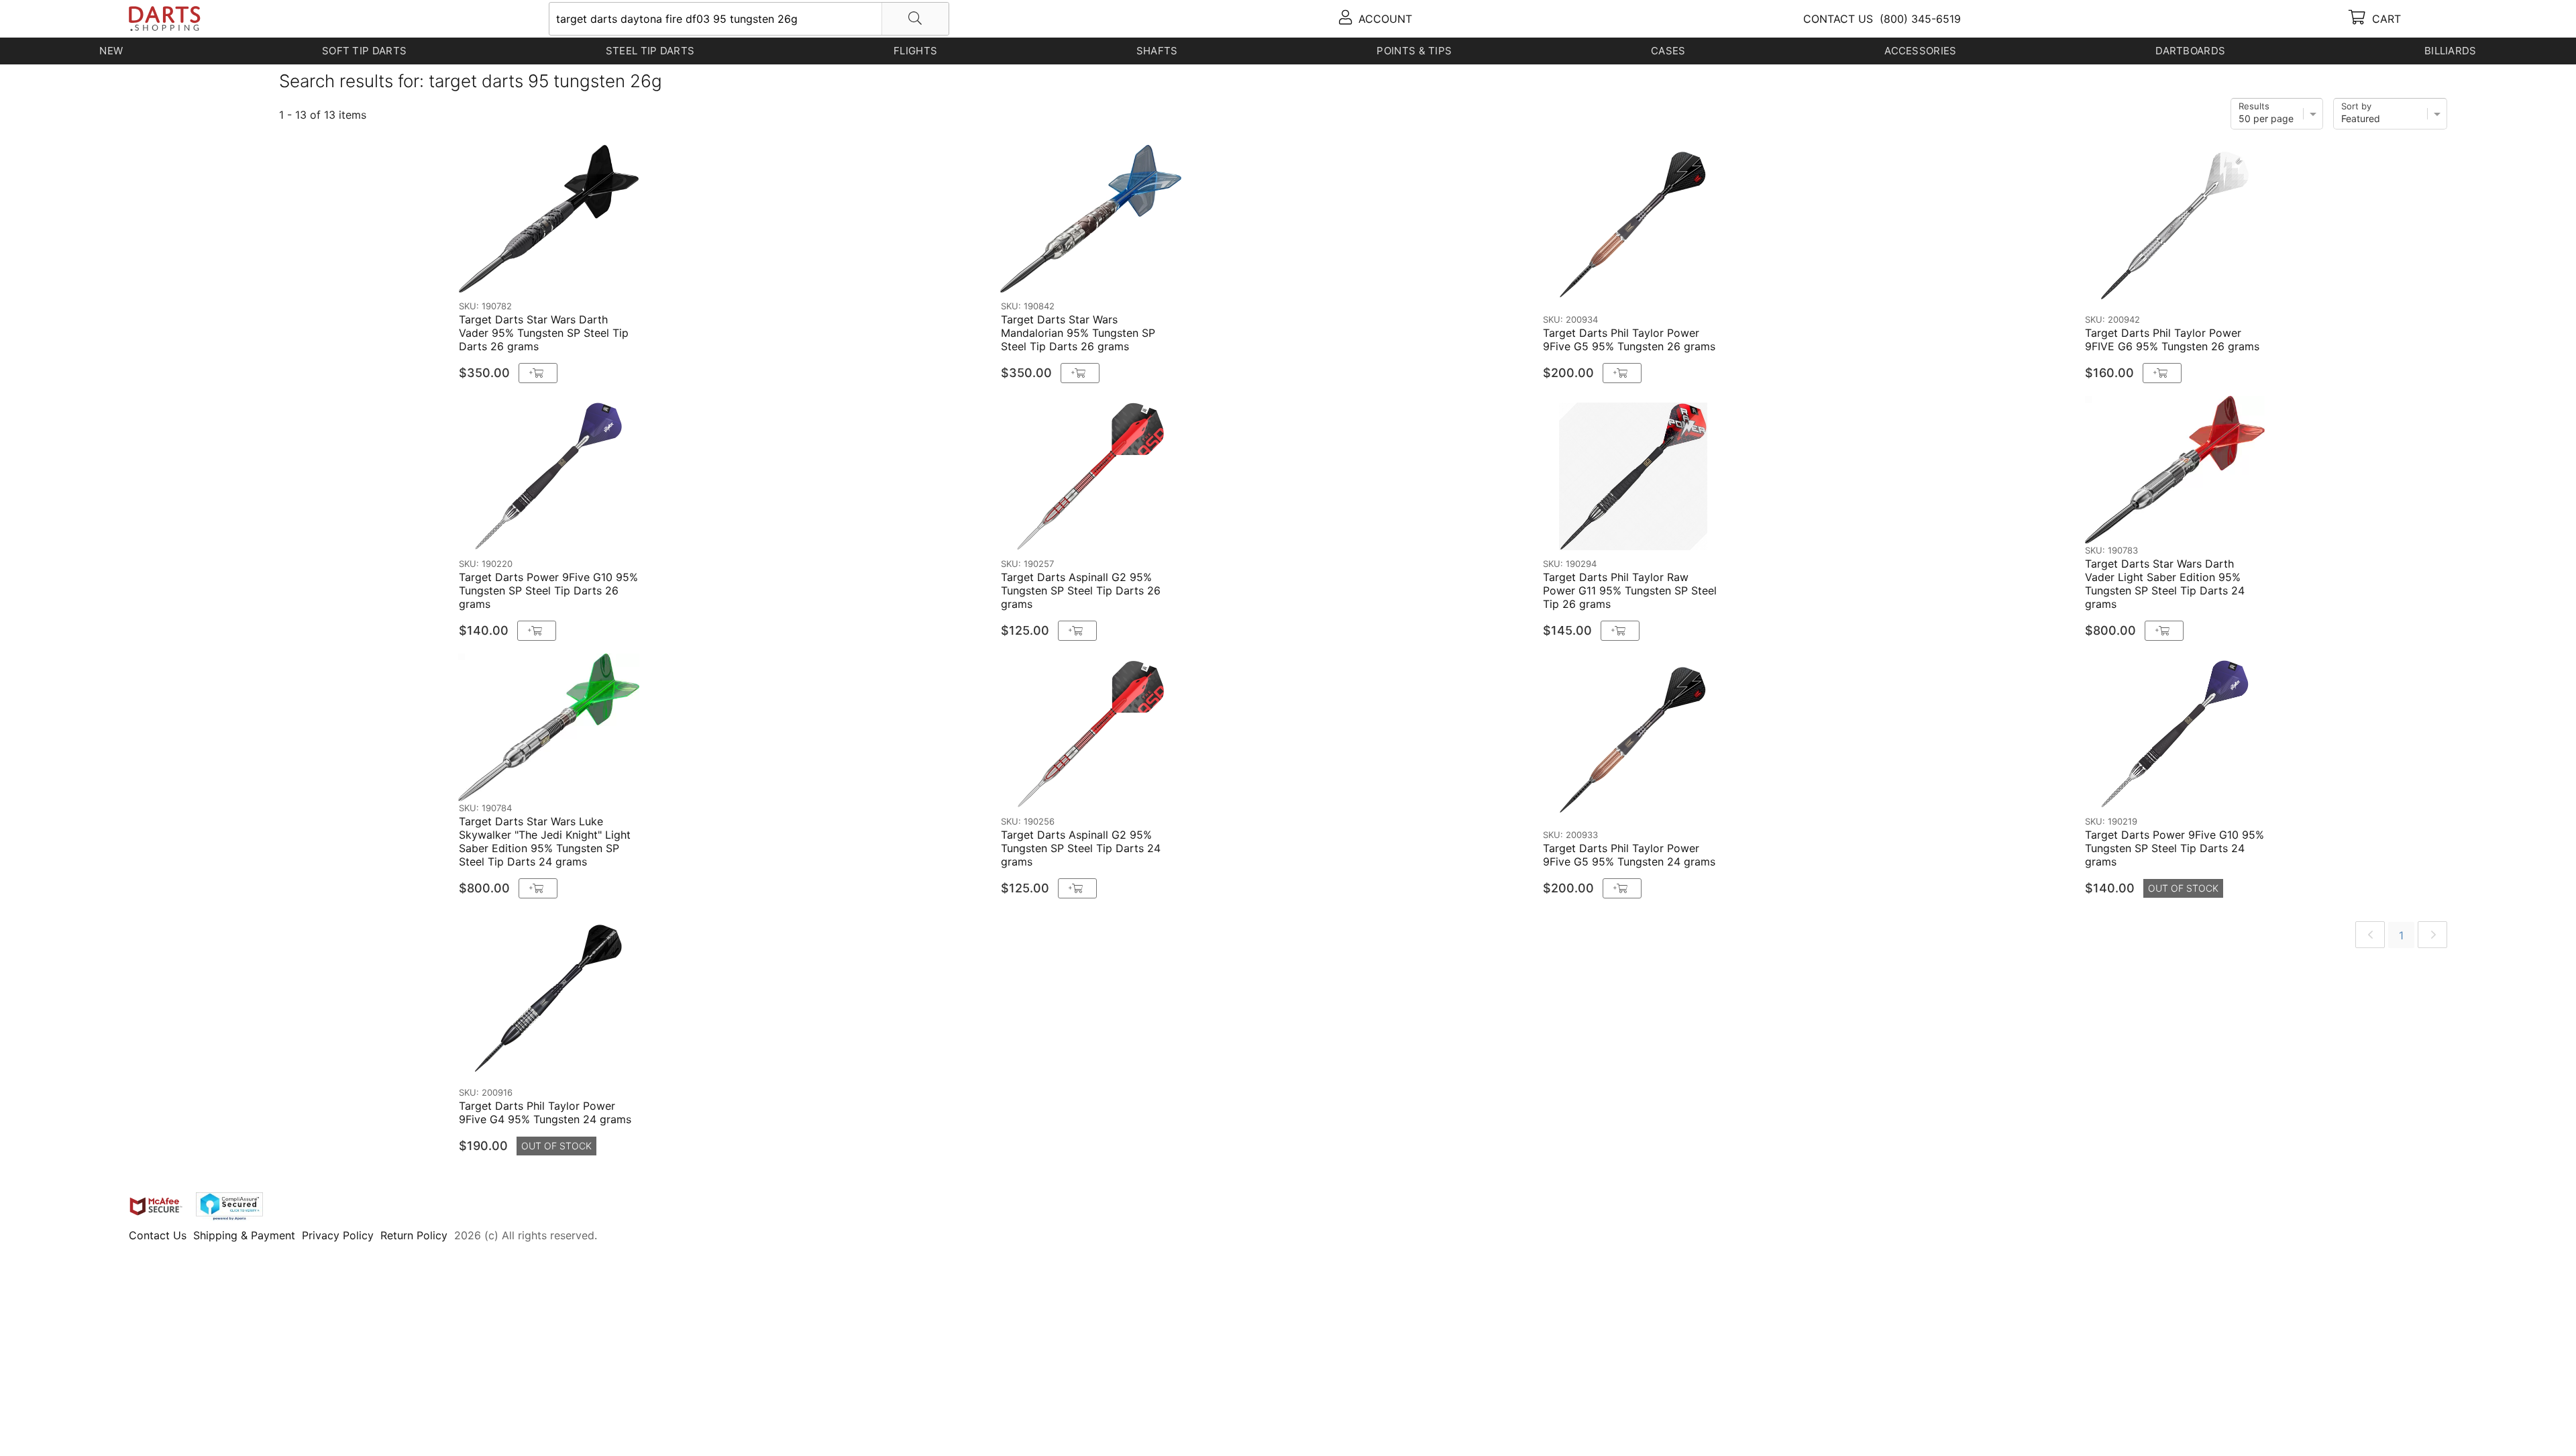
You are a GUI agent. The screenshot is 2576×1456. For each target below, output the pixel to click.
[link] (2370, 935)
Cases (1668, 51)
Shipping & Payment (244, 1235)
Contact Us (158, 1235)
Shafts (1157, 51)
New (111, 51)
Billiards (2451, 51)
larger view (777, 274)
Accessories (1920, 51)
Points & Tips (1414, 51)
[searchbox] (749, 19)
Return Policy (414, 1235)
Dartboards (2190, 51)
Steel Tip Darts (650, 51)
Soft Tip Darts (364, 51)
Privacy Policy (338, 1235)
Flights (915, 51)
